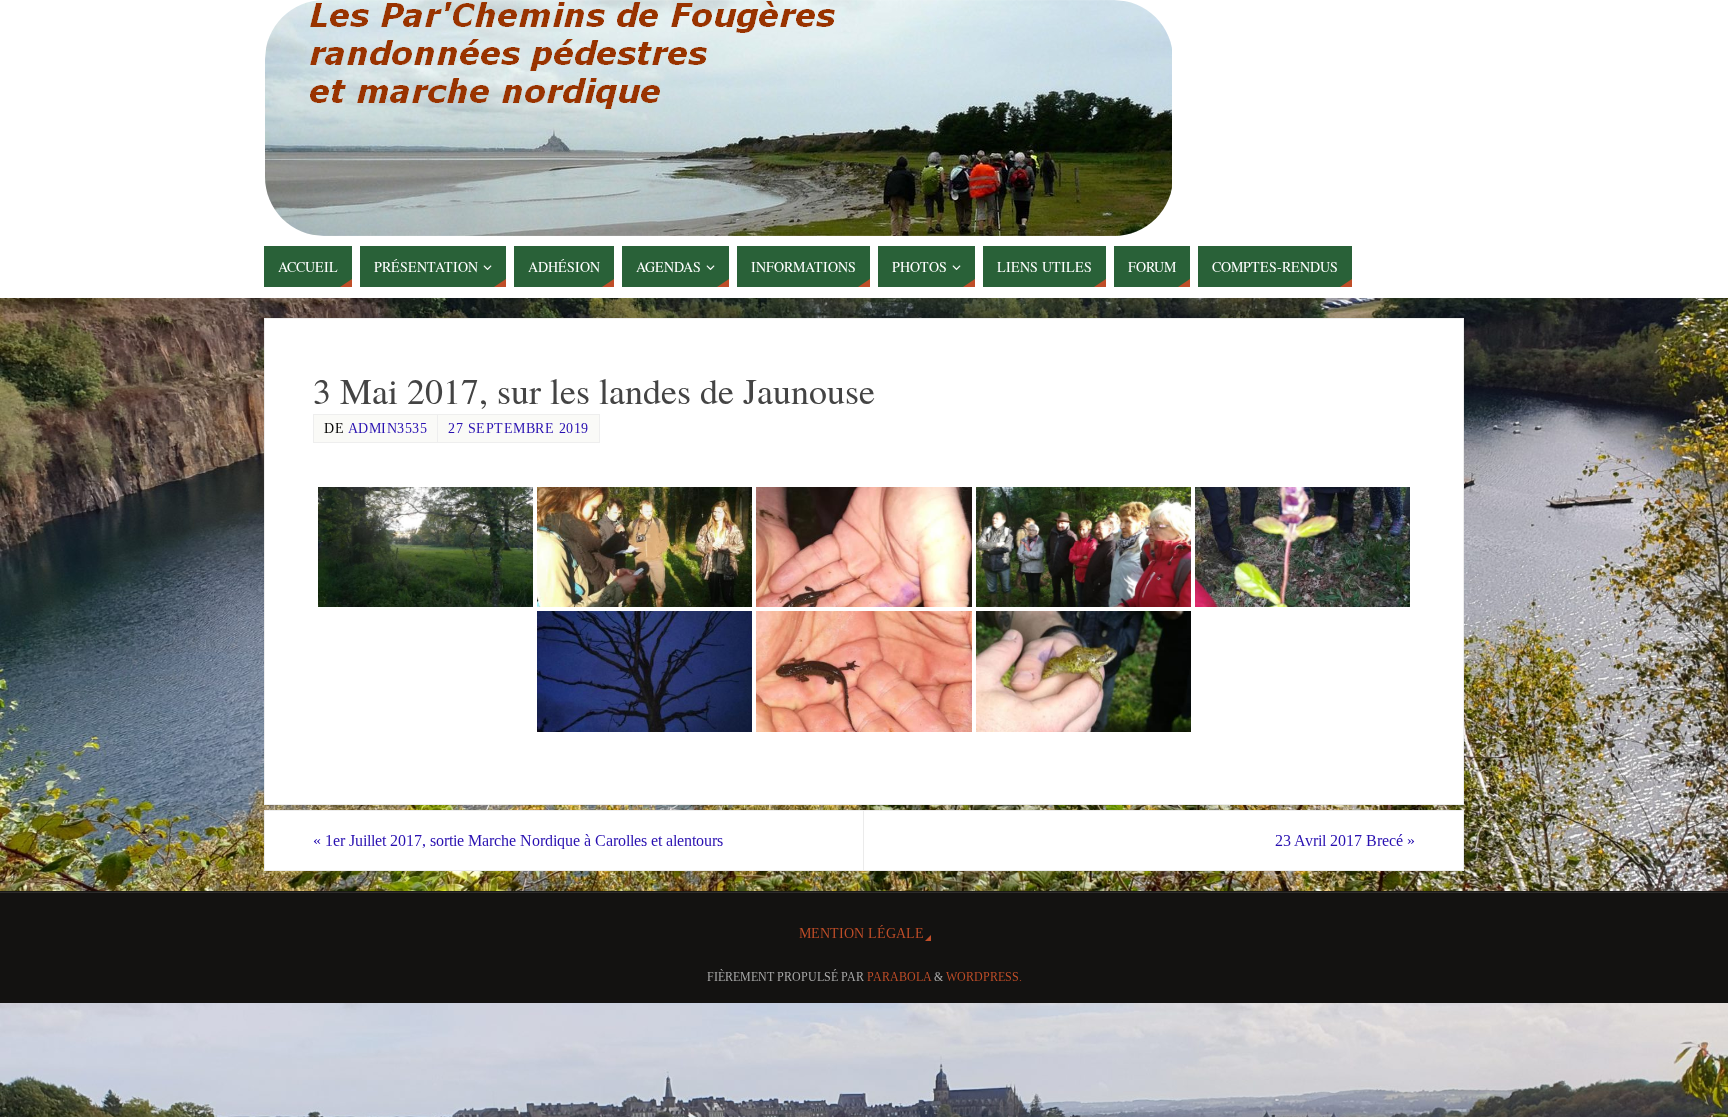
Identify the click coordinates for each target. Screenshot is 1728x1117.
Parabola (899, 977)
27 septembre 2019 (518, 428)
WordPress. (984, 977)
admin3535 (388, 428)
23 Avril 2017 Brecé (1345, 840)
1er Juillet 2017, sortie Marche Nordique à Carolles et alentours (518, 840)
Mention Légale (861, 933)
